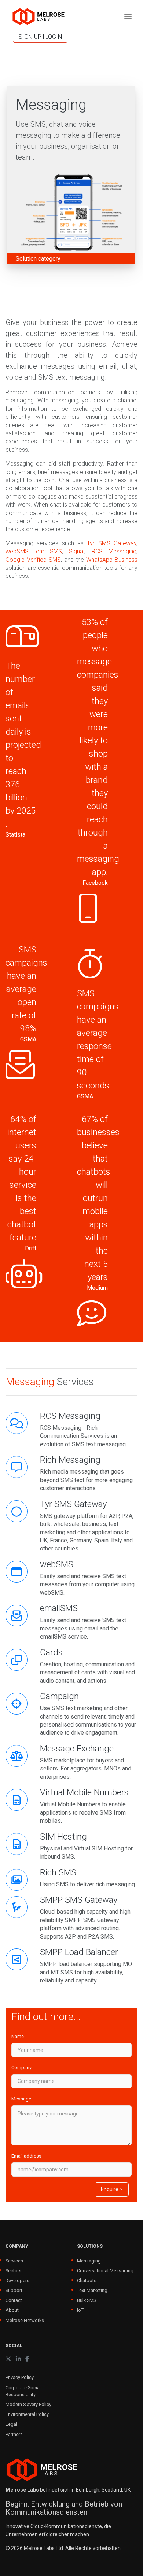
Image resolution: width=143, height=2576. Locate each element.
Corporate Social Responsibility (23, 2391)
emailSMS (49, 551)
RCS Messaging (114, 551)
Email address (26, 2156)
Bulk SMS (87, 2300)
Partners (14, 2434)
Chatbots (87, 2280)
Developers (17, 2280)
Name (18, 2036)
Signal (77, 551)
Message (21, 2099)
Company (21, 2067)
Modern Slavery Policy (28, 2404)
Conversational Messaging (105, 2271)
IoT (80, 2310)
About (12, 2310)
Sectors (14, 2271)
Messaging (89, 2261)
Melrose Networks (25, 2320)
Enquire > (112, 2189)
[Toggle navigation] (128, 17)
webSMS (17, 551)
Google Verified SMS (33, 560)
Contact (14, 2300)
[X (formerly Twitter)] (8, 2359)
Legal (11, 2424)
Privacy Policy (20, 2377)
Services (14, 2261)
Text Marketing (92, 2290)
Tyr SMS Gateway (112, 543)
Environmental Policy (27, 2414)
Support (14, 2290)
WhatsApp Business (112, 560)
